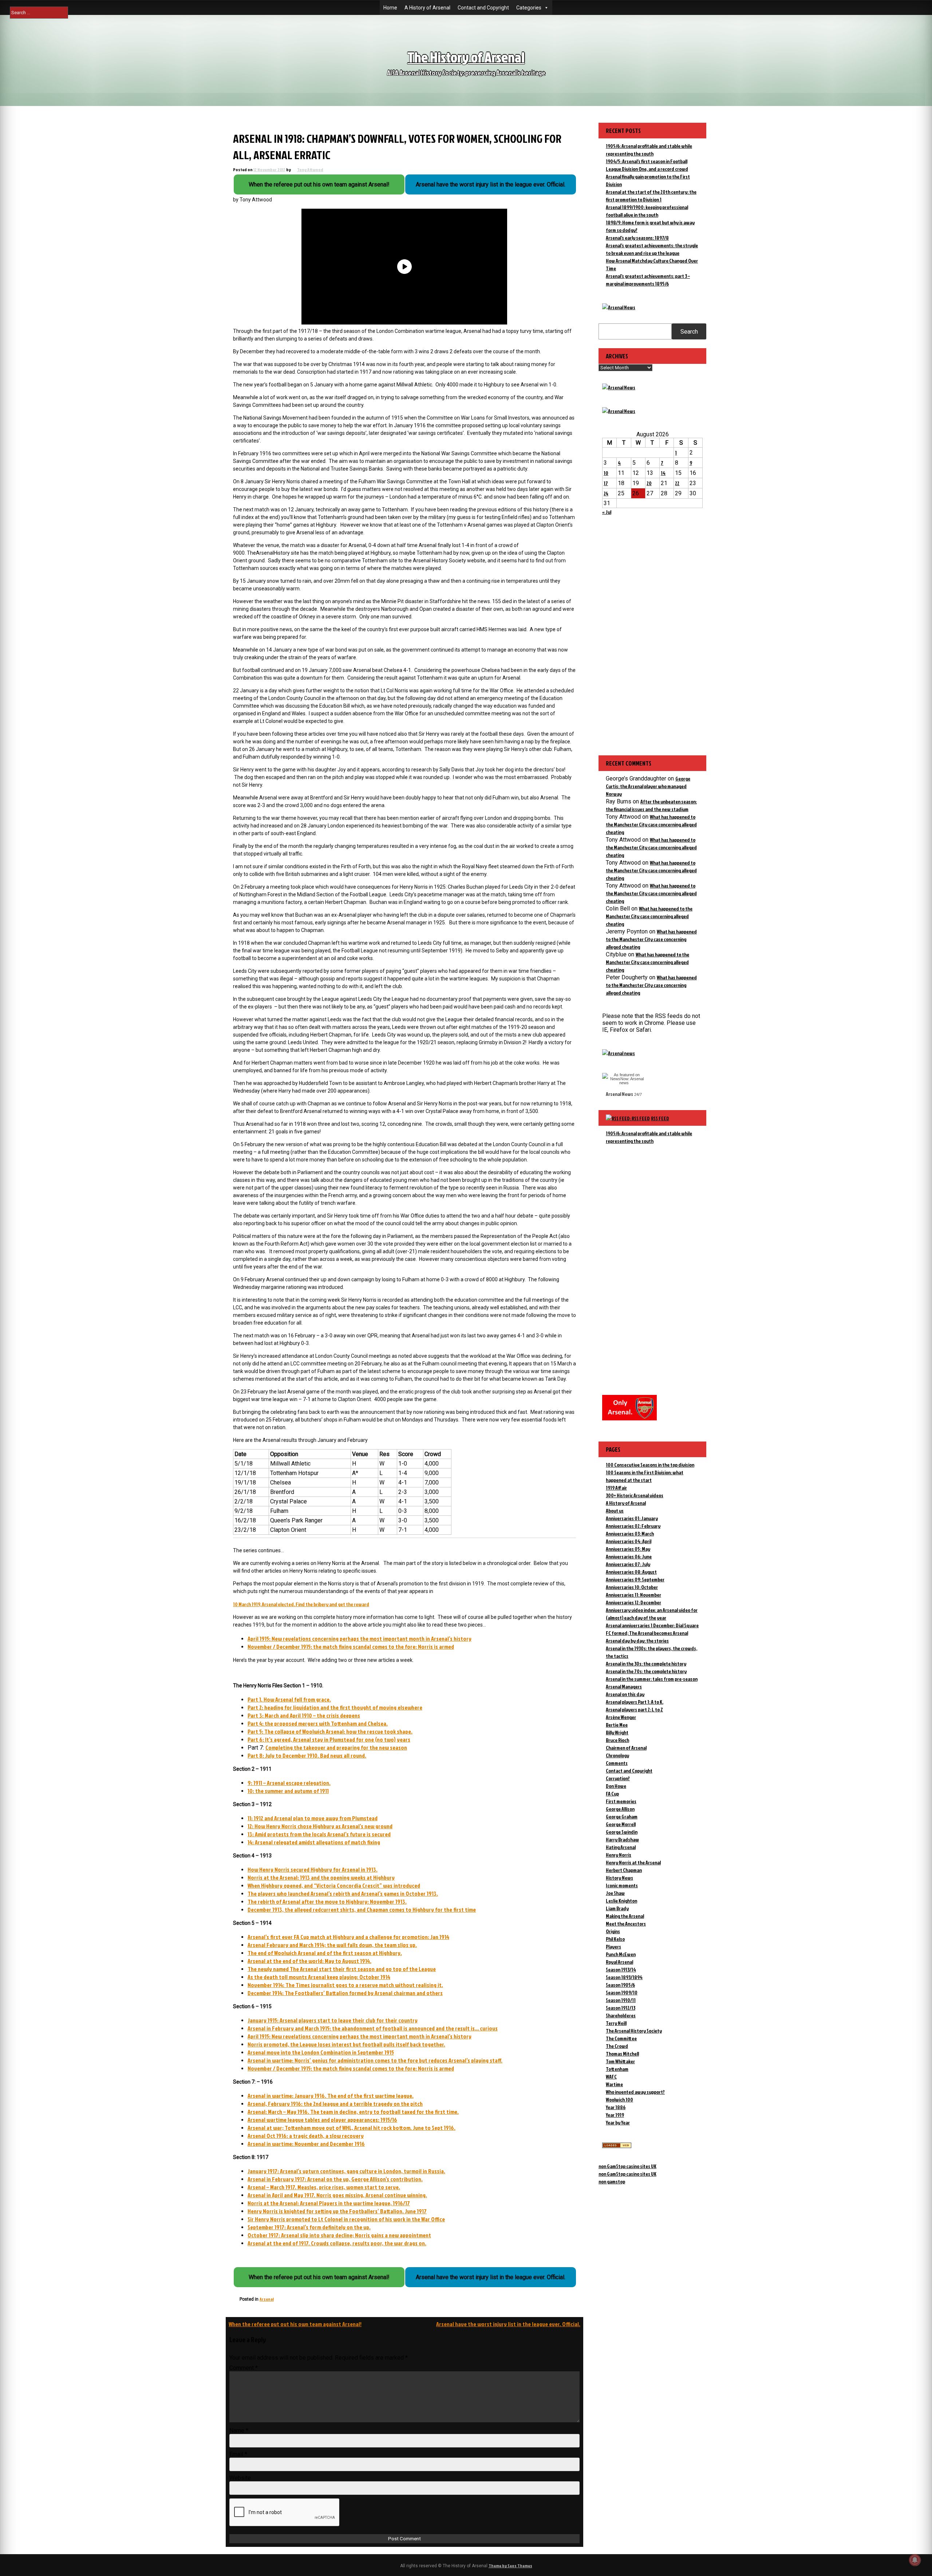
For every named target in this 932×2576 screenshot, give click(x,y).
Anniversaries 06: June (629, 1556)
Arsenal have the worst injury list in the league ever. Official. (508, 2324)
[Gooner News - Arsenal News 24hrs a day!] (619, 411)
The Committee (621, 2038)
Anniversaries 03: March (630, 1533)
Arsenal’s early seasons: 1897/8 (637, 238)
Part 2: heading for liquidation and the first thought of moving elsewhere (335, 1707)
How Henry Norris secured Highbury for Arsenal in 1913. (313, 1869)
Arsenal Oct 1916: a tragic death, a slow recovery (306, 2136)
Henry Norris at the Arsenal (633, 1862)
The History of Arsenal (466, 57)
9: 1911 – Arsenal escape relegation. (289, 1783)
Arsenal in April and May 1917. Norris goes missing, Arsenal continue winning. (337, 2195)
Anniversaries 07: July (628, 1564)
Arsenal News (619, 1094)
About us (615, 1511)
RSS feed (660, 1118)
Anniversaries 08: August (631, 1572)
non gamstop (612, 2181)
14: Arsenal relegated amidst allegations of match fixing (314, 1842)
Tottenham (617, 2069)
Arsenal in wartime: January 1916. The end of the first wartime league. (331, 2096)
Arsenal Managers (624, 1686)
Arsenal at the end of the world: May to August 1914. (309, 1961)
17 (606, 483)
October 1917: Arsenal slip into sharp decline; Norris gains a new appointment (339, 2235)
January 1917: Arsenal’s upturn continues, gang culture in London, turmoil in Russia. (346, 2171)
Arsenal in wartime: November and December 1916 (306, 2144)
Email (238, 2454)
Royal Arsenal (619, 1962)
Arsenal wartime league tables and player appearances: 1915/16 (322, 2120)
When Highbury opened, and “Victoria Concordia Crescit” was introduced (334, 1885)
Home (390, 8)
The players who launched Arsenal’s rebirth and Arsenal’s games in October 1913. (343, 1893)
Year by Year (618, 2122)
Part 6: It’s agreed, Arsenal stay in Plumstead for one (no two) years (329, 1739)
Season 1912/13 (621, 2008)
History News (619, 1878)
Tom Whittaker (620, 2061)
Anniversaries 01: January (632, 1518)
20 (649, 483)
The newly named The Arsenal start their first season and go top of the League (342, 1969)
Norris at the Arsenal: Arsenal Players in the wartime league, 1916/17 (329, 2203)
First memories (621, 1801)
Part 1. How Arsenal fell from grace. (289, 1699)
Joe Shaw (615, 1893)
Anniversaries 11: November (633, 1595)
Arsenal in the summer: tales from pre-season (652, 1679)
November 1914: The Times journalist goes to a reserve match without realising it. (345, 1985)
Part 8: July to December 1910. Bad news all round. (307, 1755)
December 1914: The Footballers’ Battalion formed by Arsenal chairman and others (345, 1993)
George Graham (622, 1816)
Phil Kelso (615, 1939)
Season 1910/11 (621, 2000)
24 (606, 493)
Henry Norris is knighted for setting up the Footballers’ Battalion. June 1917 (337, 2211)
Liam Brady (617, 1908)
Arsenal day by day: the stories (637, 1641)
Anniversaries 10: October (632, 1587)
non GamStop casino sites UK (627, 2166)
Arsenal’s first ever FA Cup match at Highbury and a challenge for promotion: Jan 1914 (348, 1937)
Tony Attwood (310, 170)
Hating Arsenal (621, 1847)
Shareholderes (621, 2015)
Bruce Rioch (617, 1740)
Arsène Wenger (621, 1717)
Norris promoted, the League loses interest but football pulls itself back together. (346, 2044)
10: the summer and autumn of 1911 (288, 1791)
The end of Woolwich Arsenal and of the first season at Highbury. (325, 1953)
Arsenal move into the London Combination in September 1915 (321, 2052)
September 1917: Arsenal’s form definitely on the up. (309, 2227)
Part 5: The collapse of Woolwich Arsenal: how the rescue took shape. (330, 1731)
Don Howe (616, 1786)
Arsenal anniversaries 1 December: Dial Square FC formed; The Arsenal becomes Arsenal (652, 1629)
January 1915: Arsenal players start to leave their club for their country (333, 2020)
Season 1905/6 (620, 1985)
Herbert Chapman (624, 1870)
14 (663, 473)
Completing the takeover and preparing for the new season (336, 1747)
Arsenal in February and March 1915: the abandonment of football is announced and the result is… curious (373, 2028)
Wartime (614, 2084)
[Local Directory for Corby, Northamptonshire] (617, 2146)
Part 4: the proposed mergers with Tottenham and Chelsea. (318, 1723)
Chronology (617, 1755)
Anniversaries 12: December (633, 1602)
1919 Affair (616, 1488)
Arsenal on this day (625, 1694)
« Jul (607, 512)
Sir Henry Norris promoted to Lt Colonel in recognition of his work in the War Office (346, 2219)
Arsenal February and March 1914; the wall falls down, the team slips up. (332, 1945)
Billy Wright (617, 1732)
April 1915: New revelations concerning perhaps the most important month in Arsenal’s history (360, 1639)
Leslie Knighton (621, 1901)
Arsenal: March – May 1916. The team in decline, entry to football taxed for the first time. (353, 2112)
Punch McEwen (621, 1954)
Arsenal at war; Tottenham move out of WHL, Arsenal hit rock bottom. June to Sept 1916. (352, 2128)
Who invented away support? (635, 2092)
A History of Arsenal (427, 8)
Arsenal (267, 2299)
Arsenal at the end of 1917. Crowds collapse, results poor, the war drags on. (337, 2243)
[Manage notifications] (915, 2560)
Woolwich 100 (619, 2099)
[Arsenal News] (619, 307)
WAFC (611, 2076)
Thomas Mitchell (622, 2054)
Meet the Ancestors (626, 1924)
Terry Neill (616, 2023)
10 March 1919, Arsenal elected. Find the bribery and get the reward (301, 1604)
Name (239, 2431)
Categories (529, 8)
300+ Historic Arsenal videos (635, 1495)
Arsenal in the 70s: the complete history (646, 1671)
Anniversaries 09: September (635, 1579)
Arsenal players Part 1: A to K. (635, 1702)
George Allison (620, 1809)
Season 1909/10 (622, 1992)
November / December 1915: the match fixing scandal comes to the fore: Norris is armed (351, 1647)
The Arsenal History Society (634, 2031)
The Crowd (617, 2046)
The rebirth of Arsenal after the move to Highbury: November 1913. (327, 1901)
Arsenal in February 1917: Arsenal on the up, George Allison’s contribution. (335, 2179)
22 (677, 483)
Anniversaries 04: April (629, 1541)
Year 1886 (616, 2107)
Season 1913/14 (621, 1969)
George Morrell (621, 1824)
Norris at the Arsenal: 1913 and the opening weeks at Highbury (321, 1877)
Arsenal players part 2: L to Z (634, 1709)
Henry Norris (619, 1855)
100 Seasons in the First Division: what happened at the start (645, 1476)
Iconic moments (622, 1885)
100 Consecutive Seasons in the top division (650, 1465)
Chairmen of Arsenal (626, 1748)
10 (606, 473)
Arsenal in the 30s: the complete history (646, 1663)
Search (689, 332)
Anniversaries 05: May (628, 1549)
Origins (613, 1931)
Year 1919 (615, 2115)
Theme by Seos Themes (510, 2566)
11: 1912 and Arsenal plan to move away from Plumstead (313, 1818)
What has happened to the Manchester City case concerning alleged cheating (651, 824)
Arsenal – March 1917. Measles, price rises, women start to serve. (324, 2187)
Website (240, 2478)
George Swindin (622, 1832)
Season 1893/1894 (624, 1977)
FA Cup (612, 1794)
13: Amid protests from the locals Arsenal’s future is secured (319, 1834)
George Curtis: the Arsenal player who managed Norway (648, 786)
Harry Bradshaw (622, 1839)
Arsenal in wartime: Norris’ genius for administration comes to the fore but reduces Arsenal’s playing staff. (375, 2060)
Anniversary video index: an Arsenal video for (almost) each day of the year (652, 1614)
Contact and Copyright (483, 8)
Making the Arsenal (625, 1916)
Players (613, 1946)
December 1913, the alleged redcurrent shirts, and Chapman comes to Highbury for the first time (362, 1910)
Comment (244, 2368)
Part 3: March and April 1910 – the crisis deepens (304, 1715)
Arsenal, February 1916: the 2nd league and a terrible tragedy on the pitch (335, 2104)
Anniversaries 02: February (633, 1526)
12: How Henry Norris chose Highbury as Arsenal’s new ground (320, 1826)
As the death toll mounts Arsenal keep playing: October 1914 (319, 1977)
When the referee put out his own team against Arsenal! (295, 2324)
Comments (617, 1763)
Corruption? (618, 1778)
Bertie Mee (617, 1725)
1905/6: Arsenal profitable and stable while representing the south (649, 1137)
